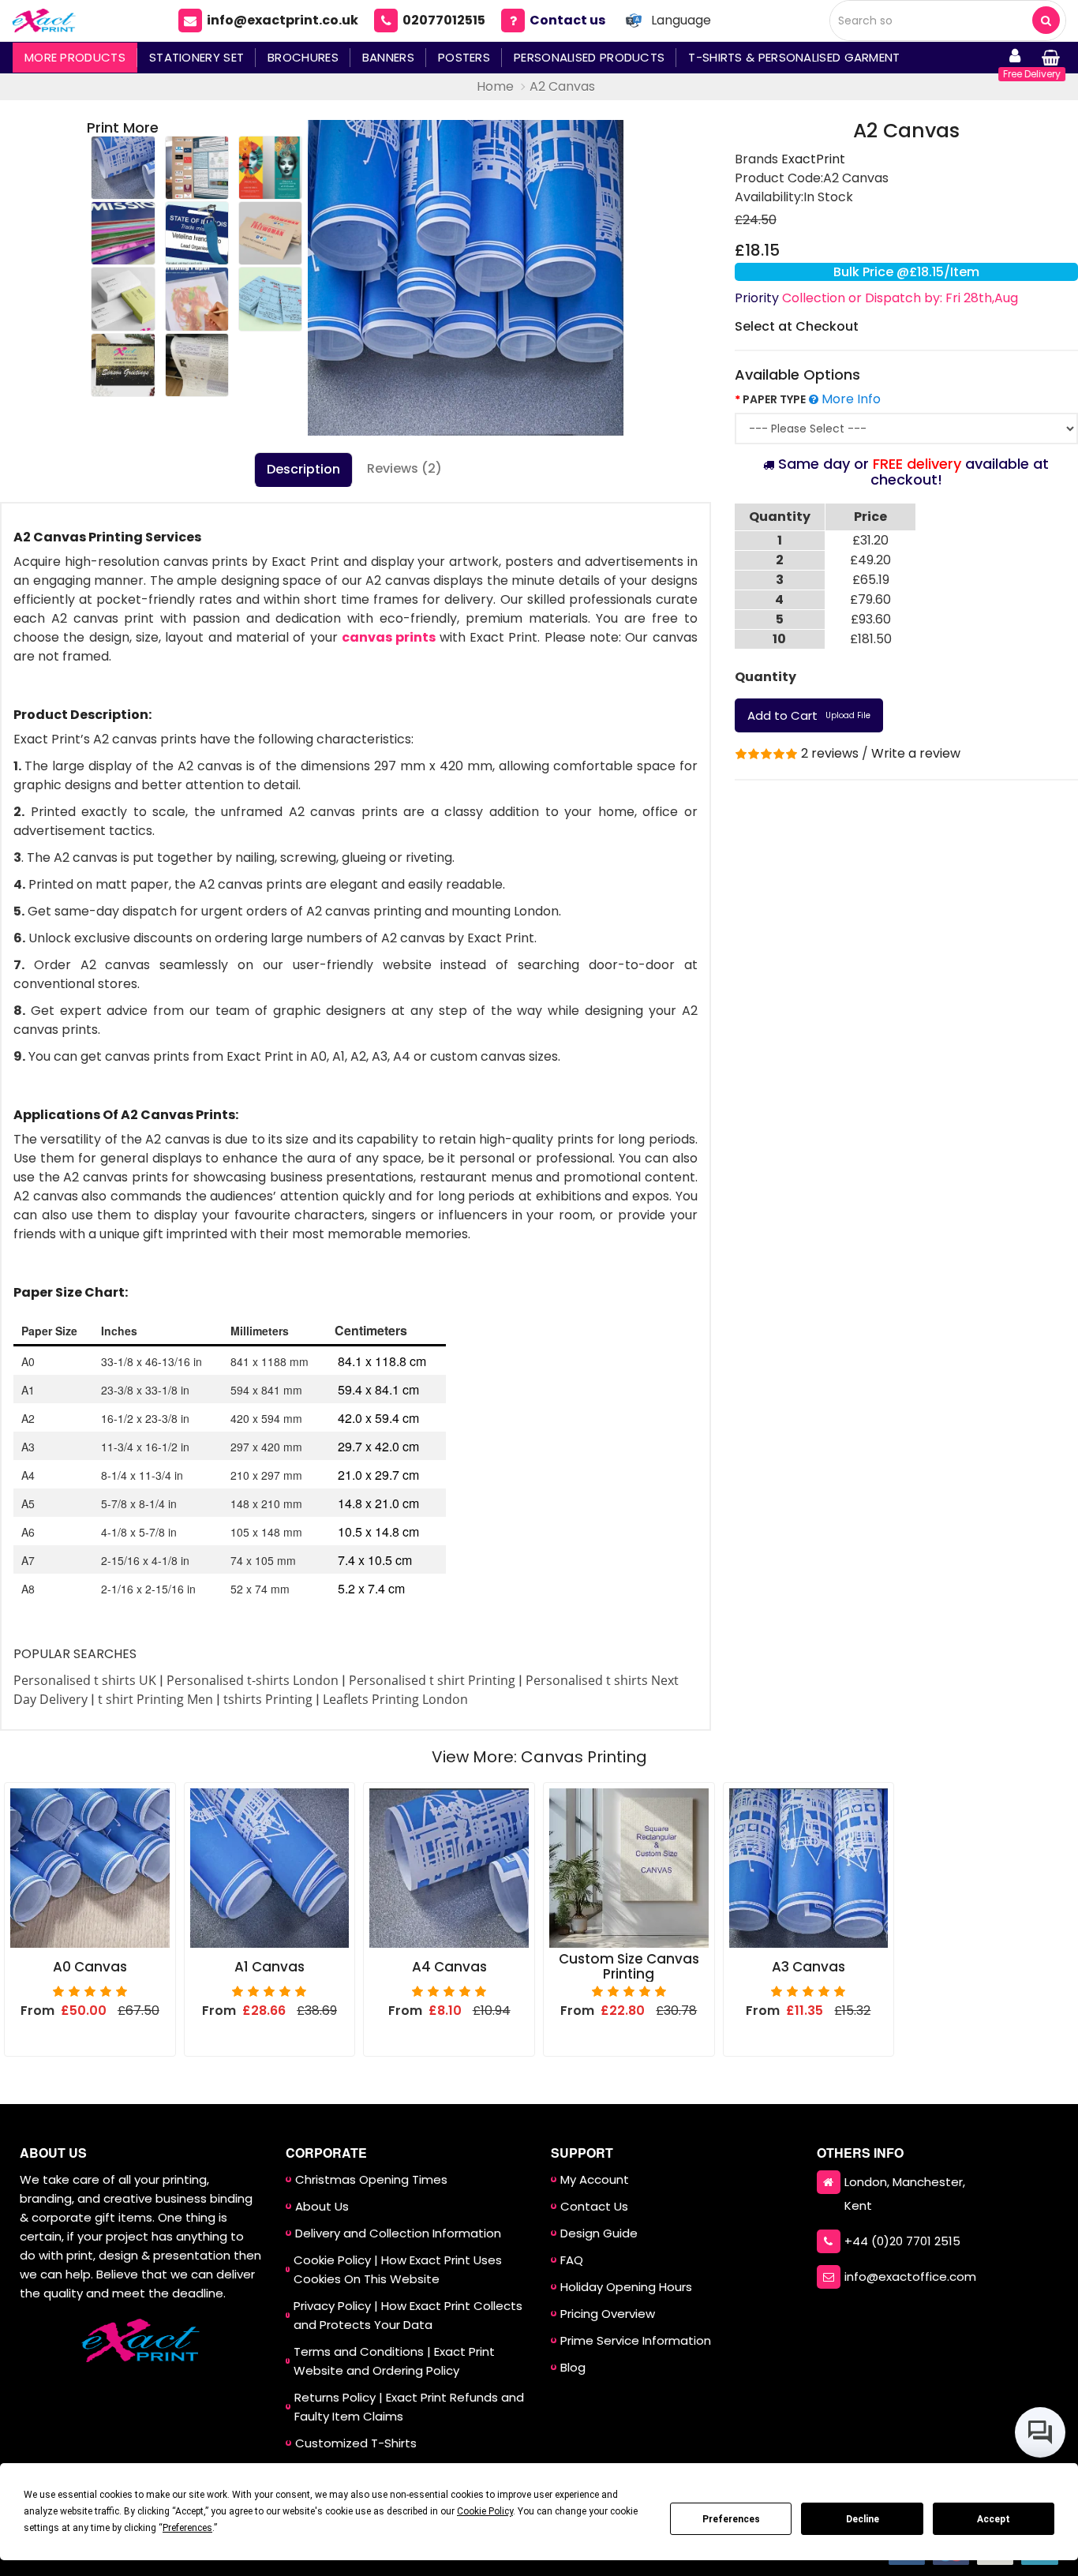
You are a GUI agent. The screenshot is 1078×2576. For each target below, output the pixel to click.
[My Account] (1015, 58)
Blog (573, 2367)
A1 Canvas (269, 1967)
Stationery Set (197, 57)
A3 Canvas (808, 1967)
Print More (123, 127)
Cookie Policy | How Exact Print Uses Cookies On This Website (398, 2269)
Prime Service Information (636, 2340)
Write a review (916, 753)
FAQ (572, 2260)
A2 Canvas (562, 86)
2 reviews (830, 753)
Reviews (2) (404, 468)
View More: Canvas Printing (539, 1757)
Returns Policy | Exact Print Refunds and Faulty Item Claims (409, 2407)
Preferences (731, 2519)
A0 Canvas (90, 1967)
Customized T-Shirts (356, 2443)
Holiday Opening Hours (626, 2287)
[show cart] (1050, 58)
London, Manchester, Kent (905, 2194)
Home (495, 86)
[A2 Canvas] (466, 278)
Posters (464, 57)
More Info (850, 399)
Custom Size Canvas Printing (629, 1967)
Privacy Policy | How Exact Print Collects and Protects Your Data (408, 2315)
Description (303, 469)
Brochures (303, 57)
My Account (595, 2179)
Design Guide (599, 2233)
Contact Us (594, 2206)
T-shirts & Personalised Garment (794, 57)
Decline (863, 2519)
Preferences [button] (187, 2528)
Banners (388, 57)
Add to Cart (809, 715)
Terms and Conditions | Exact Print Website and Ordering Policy (394, 2361)
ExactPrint (813, 159)
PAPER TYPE (774, 399)
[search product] (1046, 20)
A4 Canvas (449, 1967)
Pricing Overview (608, 2314)
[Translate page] (634, 21)
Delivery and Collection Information (398, 2233)
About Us (322, 2206)
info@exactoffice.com (910, 2276)
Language (681, 20)
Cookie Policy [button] (485, 2511)
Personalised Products (589, 57)
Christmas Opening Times (371, 2179)
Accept (994, 2519)
